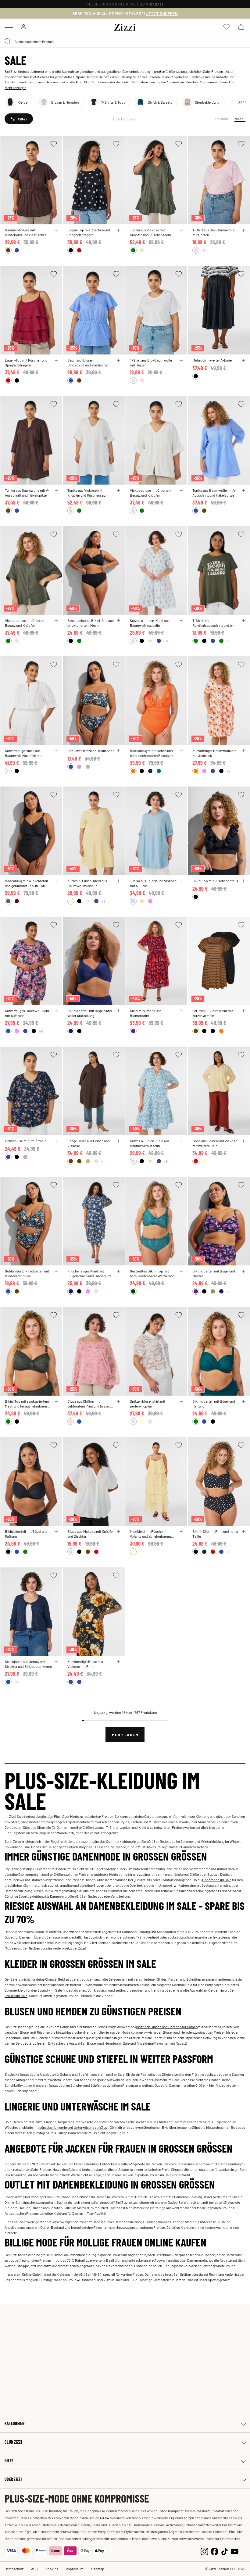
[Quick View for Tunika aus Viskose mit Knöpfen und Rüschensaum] (181, 230)
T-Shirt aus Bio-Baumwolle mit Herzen (213, 232)
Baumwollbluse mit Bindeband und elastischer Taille (25, 232)
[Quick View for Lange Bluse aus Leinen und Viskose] (119, 1141)
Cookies (52, 2569)
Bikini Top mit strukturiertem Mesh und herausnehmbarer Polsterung (27, 1404)
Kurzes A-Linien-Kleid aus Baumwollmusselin (150, 623)
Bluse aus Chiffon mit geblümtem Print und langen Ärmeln (89, 1404)
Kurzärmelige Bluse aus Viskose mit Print (85, 1664)
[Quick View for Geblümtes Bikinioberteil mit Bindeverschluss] (56, 1271)
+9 (228, 771)
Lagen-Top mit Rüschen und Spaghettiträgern (89, 232)
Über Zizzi (13, 2479)
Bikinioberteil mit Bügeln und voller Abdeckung (90, 1013)
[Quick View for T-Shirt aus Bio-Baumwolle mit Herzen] (244, 230)
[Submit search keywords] (8, 41)
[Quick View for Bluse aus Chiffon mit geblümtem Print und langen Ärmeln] (119, 1401)
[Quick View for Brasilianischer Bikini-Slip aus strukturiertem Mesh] (119, 621)
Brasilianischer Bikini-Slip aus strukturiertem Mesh (91, 623)
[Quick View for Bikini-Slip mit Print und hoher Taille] (244, 1532)
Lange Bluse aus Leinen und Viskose (89, 1143)
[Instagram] (204, 2551)
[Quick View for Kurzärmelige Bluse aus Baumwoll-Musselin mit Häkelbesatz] (56, 751)
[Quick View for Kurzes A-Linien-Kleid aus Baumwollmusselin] (181, 621)
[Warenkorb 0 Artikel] (241, 27)
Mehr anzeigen (15, 87)
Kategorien (14, 2423)
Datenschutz (14, 2569)
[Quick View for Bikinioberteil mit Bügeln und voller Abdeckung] (119, 1011)
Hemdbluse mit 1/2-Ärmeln (26, 1141)
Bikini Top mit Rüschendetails (215, 881)
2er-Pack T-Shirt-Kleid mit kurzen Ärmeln (213, 1013)
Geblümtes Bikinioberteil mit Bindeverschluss (27, 1273)
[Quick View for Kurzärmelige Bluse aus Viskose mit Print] (119, 1662)
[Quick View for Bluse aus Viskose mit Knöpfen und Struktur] (119, 1532)
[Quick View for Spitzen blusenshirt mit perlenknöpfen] (181, 1401)
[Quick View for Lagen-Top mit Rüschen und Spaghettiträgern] (119, 230)
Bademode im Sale (217, 1880)
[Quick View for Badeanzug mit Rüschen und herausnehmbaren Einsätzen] (181, 751)
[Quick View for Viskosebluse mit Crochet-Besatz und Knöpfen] (181, 491)
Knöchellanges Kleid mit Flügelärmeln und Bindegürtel (90, 1273)
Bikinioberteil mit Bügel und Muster (214, 1273)
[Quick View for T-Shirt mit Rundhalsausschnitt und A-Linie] (244, 621)
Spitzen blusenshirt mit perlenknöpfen (148, 1404)
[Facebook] (214, 2551)
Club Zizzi (13, 2442)
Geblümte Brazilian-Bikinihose (91, 751)
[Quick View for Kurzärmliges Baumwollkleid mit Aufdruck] (244, 751)
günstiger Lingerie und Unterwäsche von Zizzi (74, 2127)
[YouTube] (235, 2551)
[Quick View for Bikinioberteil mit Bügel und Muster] (244, 1271)
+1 (228, 641)
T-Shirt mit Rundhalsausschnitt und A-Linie (213, 623)
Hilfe (9, 2461)
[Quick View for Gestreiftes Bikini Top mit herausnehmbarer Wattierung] (181, 1271)
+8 (166, 641)
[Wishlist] (54, 144)
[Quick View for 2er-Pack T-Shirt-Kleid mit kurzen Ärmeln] (244, 1011)
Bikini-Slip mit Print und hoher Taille (215, 1534)
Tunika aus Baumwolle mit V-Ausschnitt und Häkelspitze (27, 493)
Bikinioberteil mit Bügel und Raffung (214, 1404)
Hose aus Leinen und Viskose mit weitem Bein (215, 1143)
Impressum (75, 2569)
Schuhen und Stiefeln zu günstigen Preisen (102, 2085)
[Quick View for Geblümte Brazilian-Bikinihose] (119, 751)
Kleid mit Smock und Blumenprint (146, 1013)
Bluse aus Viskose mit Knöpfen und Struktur (91, 1534)
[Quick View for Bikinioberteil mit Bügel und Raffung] (244, 1401)
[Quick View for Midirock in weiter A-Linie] (244, 360)
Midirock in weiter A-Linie (212, 360)
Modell (240, 119)
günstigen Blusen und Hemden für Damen (166, 2027)
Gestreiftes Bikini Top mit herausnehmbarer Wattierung (152, 1273)
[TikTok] (225, 2551)
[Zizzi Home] (125, 26)
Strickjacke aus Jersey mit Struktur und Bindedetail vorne (28, 1664)
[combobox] (125, 41)
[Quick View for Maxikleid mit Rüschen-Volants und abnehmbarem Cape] (181, 1532)
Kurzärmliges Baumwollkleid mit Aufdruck (214, 753)
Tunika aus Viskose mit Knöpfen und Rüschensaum (150, 232)
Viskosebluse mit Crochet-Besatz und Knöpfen (150, 493)
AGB (34, 2569)
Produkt (222, 119)
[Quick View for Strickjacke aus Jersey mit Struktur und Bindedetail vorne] (56, 1662)
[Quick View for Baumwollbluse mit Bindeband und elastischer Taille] (56, 230)
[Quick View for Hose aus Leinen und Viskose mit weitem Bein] (244, 1141)
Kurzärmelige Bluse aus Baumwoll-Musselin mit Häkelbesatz (23, 753)
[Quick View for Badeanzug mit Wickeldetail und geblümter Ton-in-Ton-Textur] (56, 881)
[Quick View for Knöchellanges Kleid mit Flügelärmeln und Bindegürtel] (119, 1271)
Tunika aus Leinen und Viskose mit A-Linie (153, 883)
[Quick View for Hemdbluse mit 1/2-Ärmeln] (56, 1141)
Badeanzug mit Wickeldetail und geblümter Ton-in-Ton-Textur (26, 883)
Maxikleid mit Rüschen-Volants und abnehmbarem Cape (150, 1534)
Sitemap (98, 2569)
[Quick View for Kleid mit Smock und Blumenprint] (181, 1011)
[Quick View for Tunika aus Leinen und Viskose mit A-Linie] (181, 881)
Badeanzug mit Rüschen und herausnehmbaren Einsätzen (152, 753)
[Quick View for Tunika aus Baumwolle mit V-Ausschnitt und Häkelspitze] (56, 491)
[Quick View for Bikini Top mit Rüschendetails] (244, 881)
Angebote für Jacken (146, 2164)
